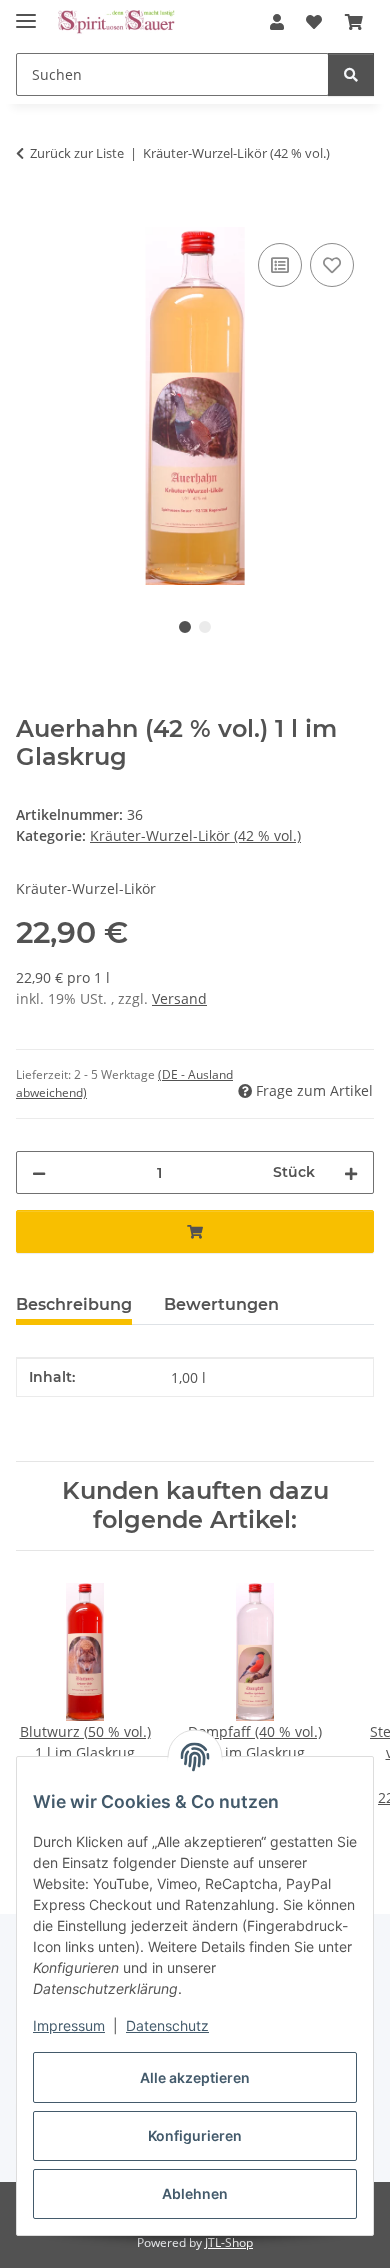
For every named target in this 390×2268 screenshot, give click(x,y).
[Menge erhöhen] (351, 1172)
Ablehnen (195, 2193)
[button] (277, 22)
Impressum (69, 2025)
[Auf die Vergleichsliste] (280, 265)
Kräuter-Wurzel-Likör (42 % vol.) (195, 835)
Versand (179, 998)
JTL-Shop (229, 2242)
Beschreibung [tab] (74, 1304)
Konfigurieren (195, 2135)
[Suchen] (351, 74)
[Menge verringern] (39, 1172)
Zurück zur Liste (77, 153)
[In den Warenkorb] (32, 216)
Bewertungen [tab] (221, 1304)
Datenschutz (167, 2025)
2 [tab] (205, 627)
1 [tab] (185, 627)
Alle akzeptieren (195, 2077)
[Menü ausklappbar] (26, 12)
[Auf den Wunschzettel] (332, 265)
